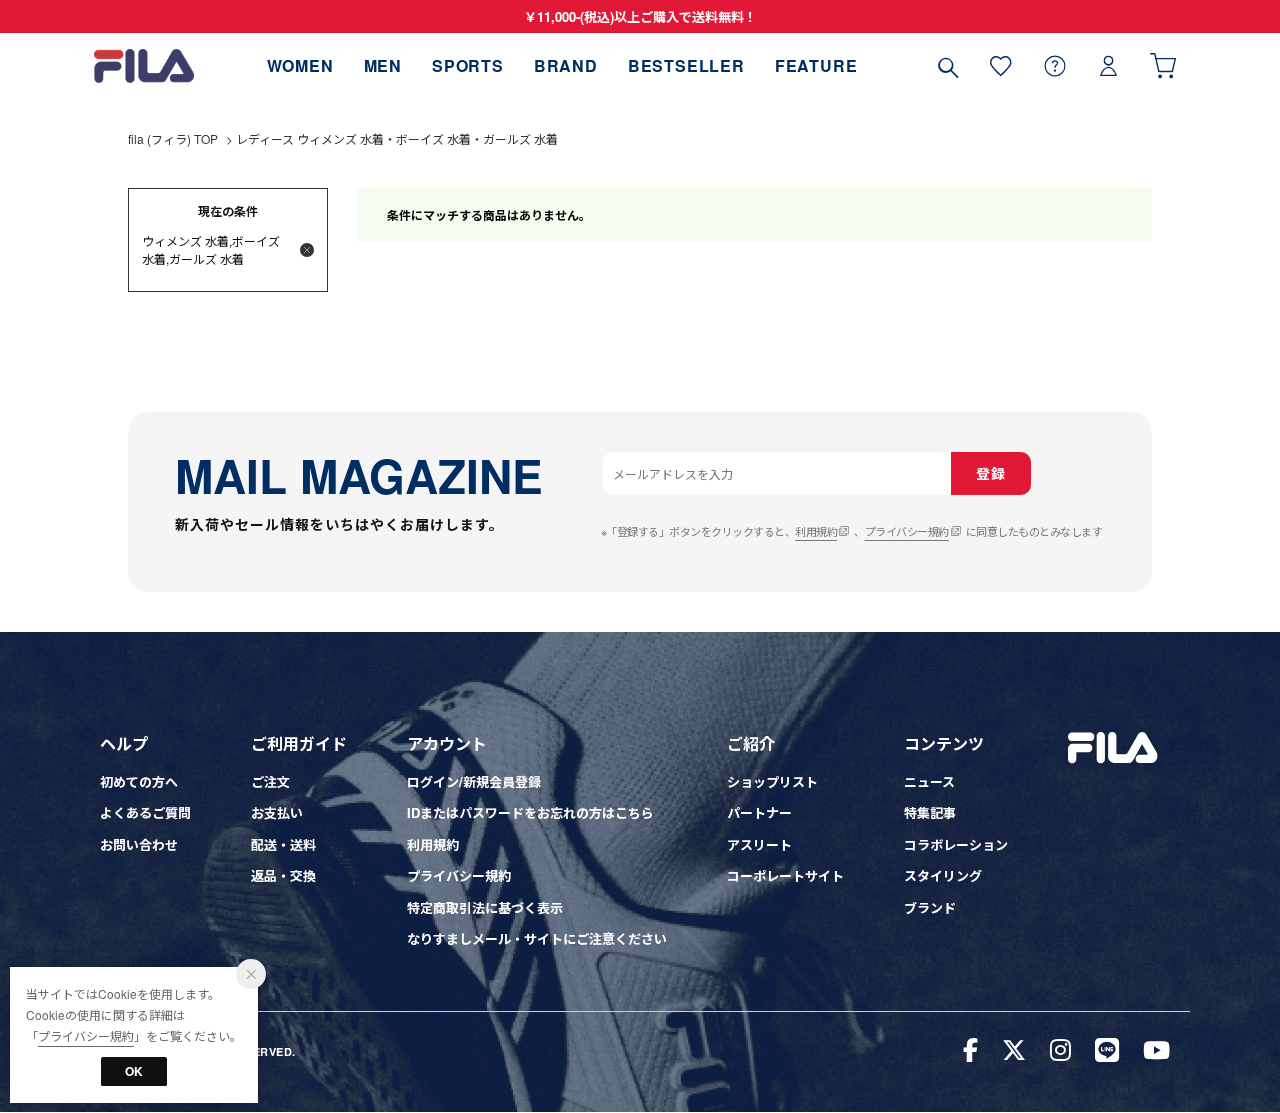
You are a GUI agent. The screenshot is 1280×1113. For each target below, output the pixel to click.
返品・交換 (283, 875)
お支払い (277, 812)
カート (1163, 65)
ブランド (930, 907)
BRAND (566, 65)
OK (134, 1071)
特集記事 (930, 812)
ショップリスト (772, 781)
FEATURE (816, 65)
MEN (383, 65)
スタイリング (943, 875)
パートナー (759, 812)
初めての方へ (139, 781)
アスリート (759, 844)
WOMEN (300, 65)
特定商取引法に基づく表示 (485, 907)
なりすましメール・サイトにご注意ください (537, 938)
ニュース (929, 781)
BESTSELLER (686, 65)
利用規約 (816, 531)
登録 (990, 473)
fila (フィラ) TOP (173, 138)
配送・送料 (283, 844)
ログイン (1109, 65)
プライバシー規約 (907, 531)
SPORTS (468, 65)
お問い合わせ (139, 844)
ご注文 (270, 781)
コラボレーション (956, 844)
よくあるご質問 (145, 812)
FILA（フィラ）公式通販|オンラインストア (144, 65)
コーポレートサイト (785, 875)
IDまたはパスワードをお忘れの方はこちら (530, 812)
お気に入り (1001, 65)
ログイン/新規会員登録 (474, 781)
